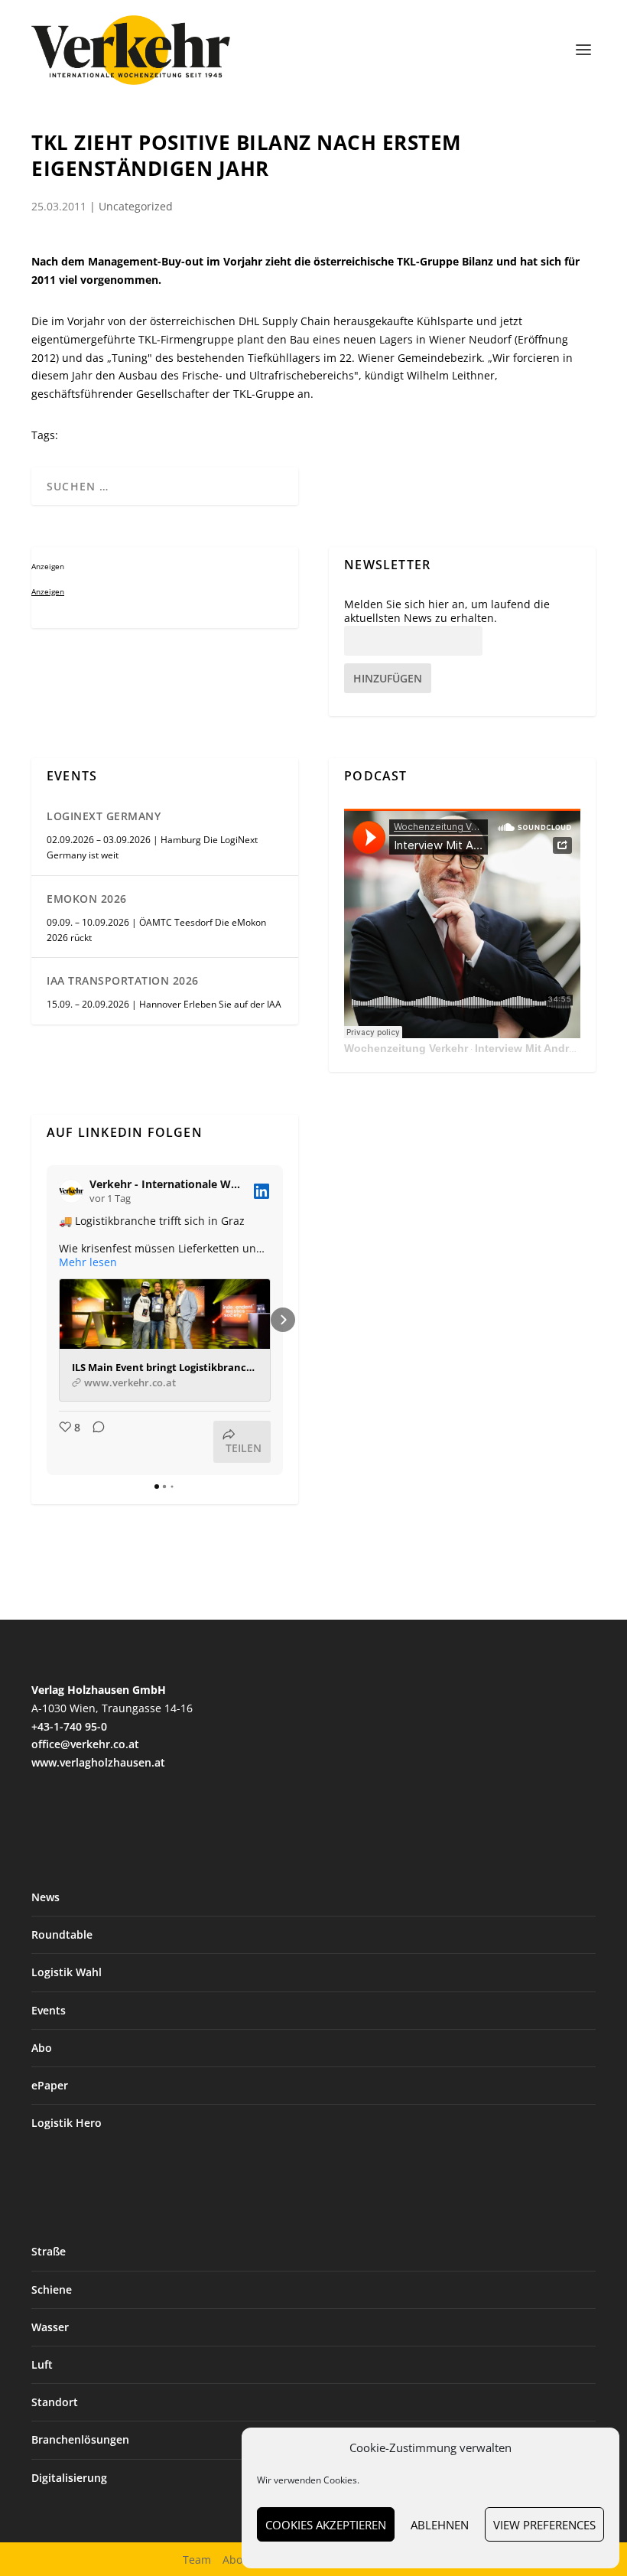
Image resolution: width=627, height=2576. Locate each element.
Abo (42, 2048)
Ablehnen (440, 2525)
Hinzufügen (388, 678)
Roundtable (62, 1934)
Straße (49, 2251)
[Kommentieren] (94, 1442)
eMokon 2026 (87, 899)
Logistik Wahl (67, 1972)
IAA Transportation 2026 (123, 980)
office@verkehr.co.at (85, 1744)
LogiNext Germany (104, 816)
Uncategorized (136, 206)
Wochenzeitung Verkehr (406, 1048)
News (45, 1897)
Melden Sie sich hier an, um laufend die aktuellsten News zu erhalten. (447, 611)
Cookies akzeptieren (326, 2525)
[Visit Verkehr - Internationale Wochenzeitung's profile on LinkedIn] (74, 1191)
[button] (47, 1320)
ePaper (50, 2085)
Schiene (52, 2289)
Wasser (50, 2327)
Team (197, 2560)
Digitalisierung (69, 2478)
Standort (55, 2402)
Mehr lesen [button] (88, 1262)
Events (49, 2010)
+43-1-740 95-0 (69, 1726)
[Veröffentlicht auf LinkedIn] (262, 1191)
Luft (42, 2364)
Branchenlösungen (80, 2439)
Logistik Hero (67, 2123)
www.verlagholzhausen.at (98, 1762)
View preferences (544, 2525)
